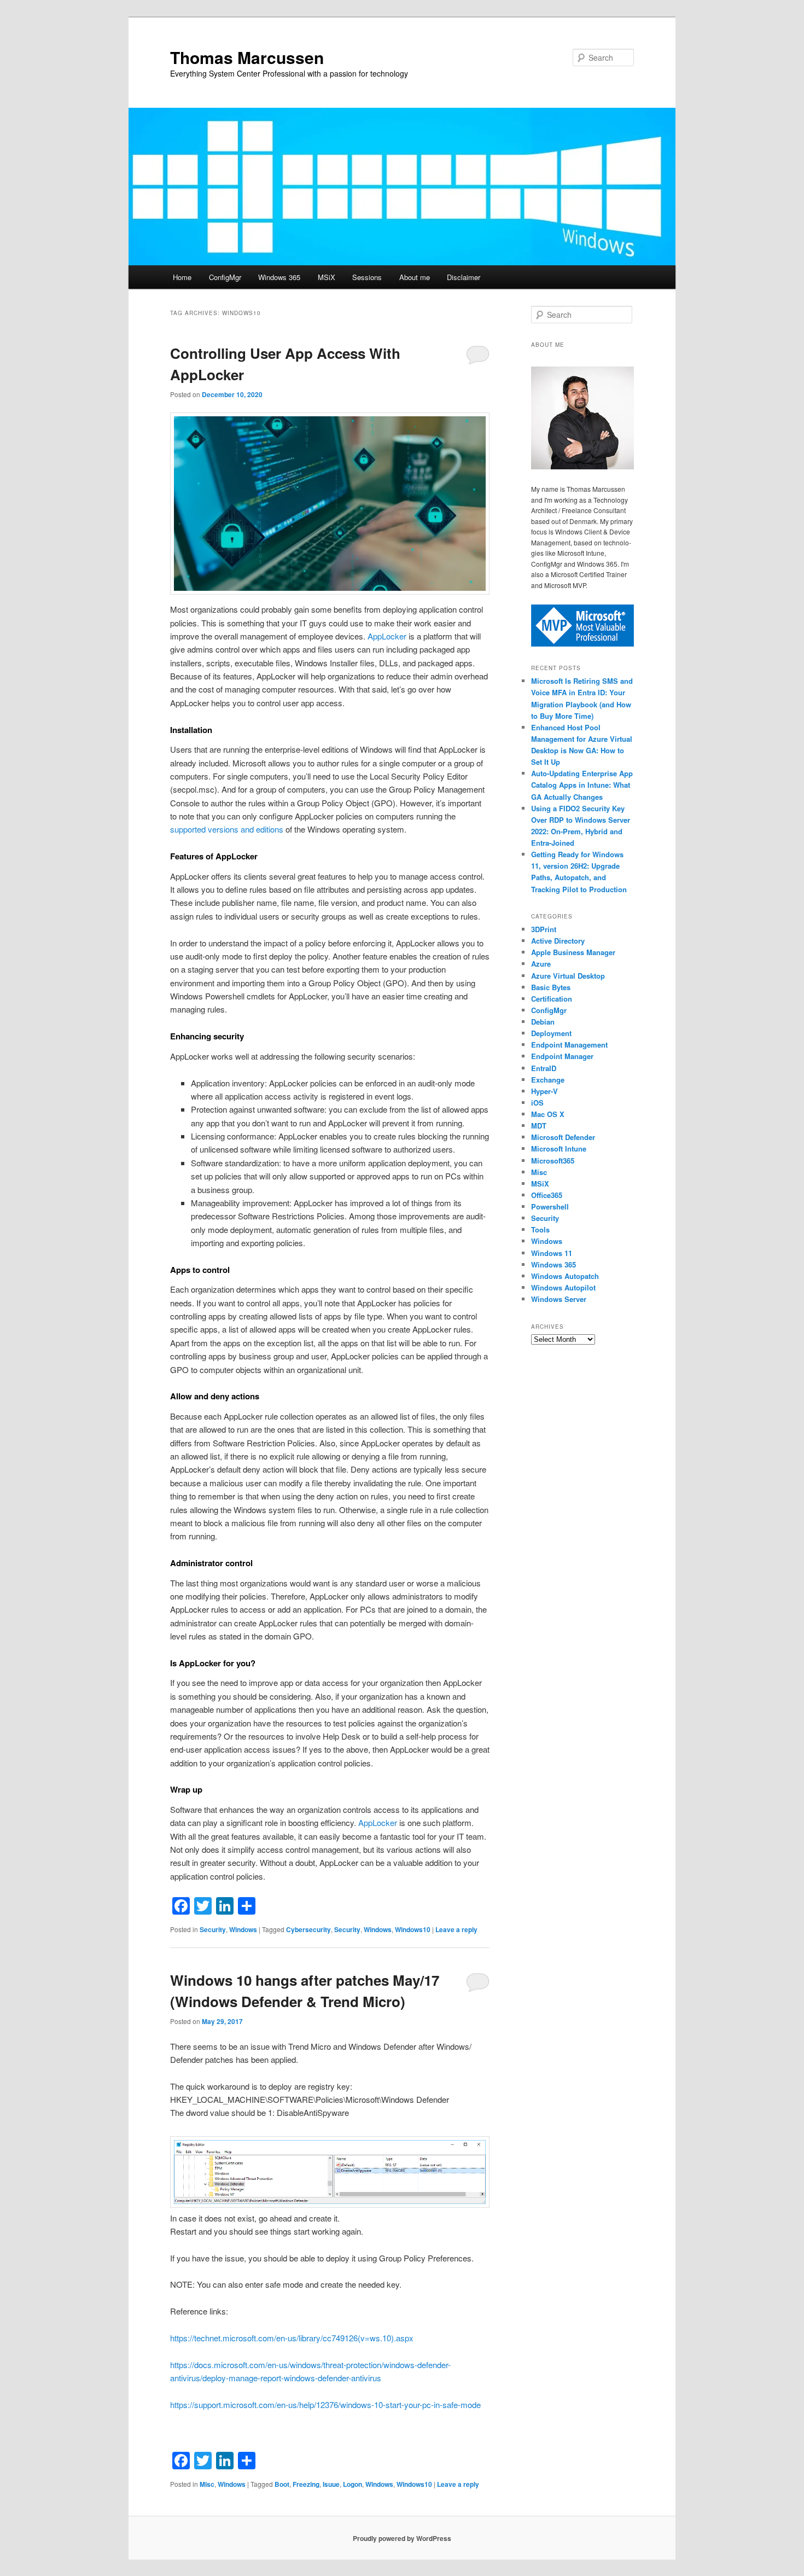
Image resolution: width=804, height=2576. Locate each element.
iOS (537, 1103)
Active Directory (558, 941)
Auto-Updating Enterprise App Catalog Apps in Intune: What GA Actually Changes (582, 785)
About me (415, 277)
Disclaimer (464, 277)
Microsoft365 (553, 1161)
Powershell (550, 1206)
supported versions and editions (227, 829)
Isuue (331, 2484)
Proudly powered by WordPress (402, 2538)
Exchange (548, 1080)
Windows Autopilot (563, 1287)
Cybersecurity (308, 1929)
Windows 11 (552, 1253)
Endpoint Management (569, 1045)
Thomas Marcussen (247, 57)
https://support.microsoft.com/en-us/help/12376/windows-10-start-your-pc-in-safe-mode (325, 2405)
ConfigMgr (225, 277)
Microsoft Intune (559, 1149)
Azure (541, 964)
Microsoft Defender (563, 1137)
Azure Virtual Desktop (568, 976)
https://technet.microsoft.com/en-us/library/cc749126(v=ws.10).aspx (292, 2338)
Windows (243, 1929)
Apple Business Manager (573, 952)
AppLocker (387, 636)
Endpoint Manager (562, 1056)
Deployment (551, 1033)
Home (182, 277)
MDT (539, 1126)
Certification (552, 999)
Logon (353, 2484)
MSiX (327, 277)
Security (213, 1929)
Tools (540, 1229)
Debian (543, 1022)
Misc (207, 2484)
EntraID (544, 1068)
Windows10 (413, 1929)
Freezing (306, 2484)
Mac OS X (548, 1114)
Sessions (367, 277)
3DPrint (544, 929)
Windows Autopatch (565, 1276)
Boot (282, 2484)
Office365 (547, 1195)
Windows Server (559, 1299)
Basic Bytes (551, 987)
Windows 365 (279, 277)
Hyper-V (544, 1091)
